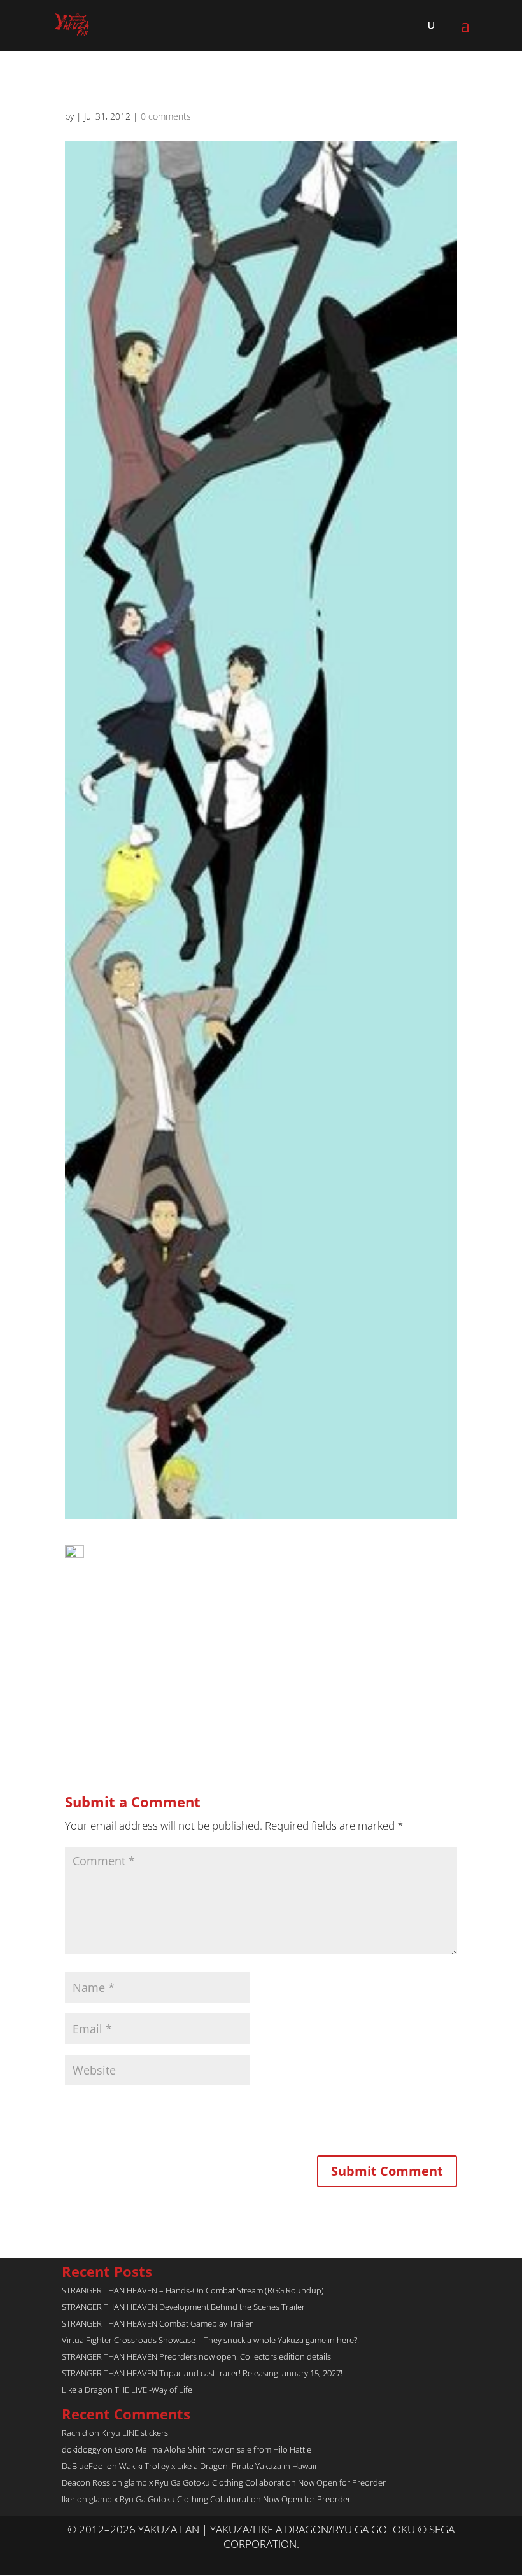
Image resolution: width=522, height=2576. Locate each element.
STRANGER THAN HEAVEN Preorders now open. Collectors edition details (196, 2356)
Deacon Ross (86, 2482)
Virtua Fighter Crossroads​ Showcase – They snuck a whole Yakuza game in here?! (210, 2340)
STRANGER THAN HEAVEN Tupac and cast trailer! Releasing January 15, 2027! (202, 2373)
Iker (68, 2499)
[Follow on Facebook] (274, 2560)
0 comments (166, 116)
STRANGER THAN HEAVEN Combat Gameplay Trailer (157, 2323)
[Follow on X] (248, 2560)
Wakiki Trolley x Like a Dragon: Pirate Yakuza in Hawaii (218, 2466)
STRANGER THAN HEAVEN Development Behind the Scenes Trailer (183, 2307)
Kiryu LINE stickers (135, 2433)
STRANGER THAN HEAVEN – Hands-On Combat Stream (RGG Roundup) (193, 2290)
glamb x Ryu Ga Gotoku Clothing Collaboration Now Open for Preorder (255, 2482)
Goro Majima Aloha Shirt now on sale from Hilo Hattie (213, 2449)
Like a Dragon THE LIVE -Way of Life (127, 2390)
